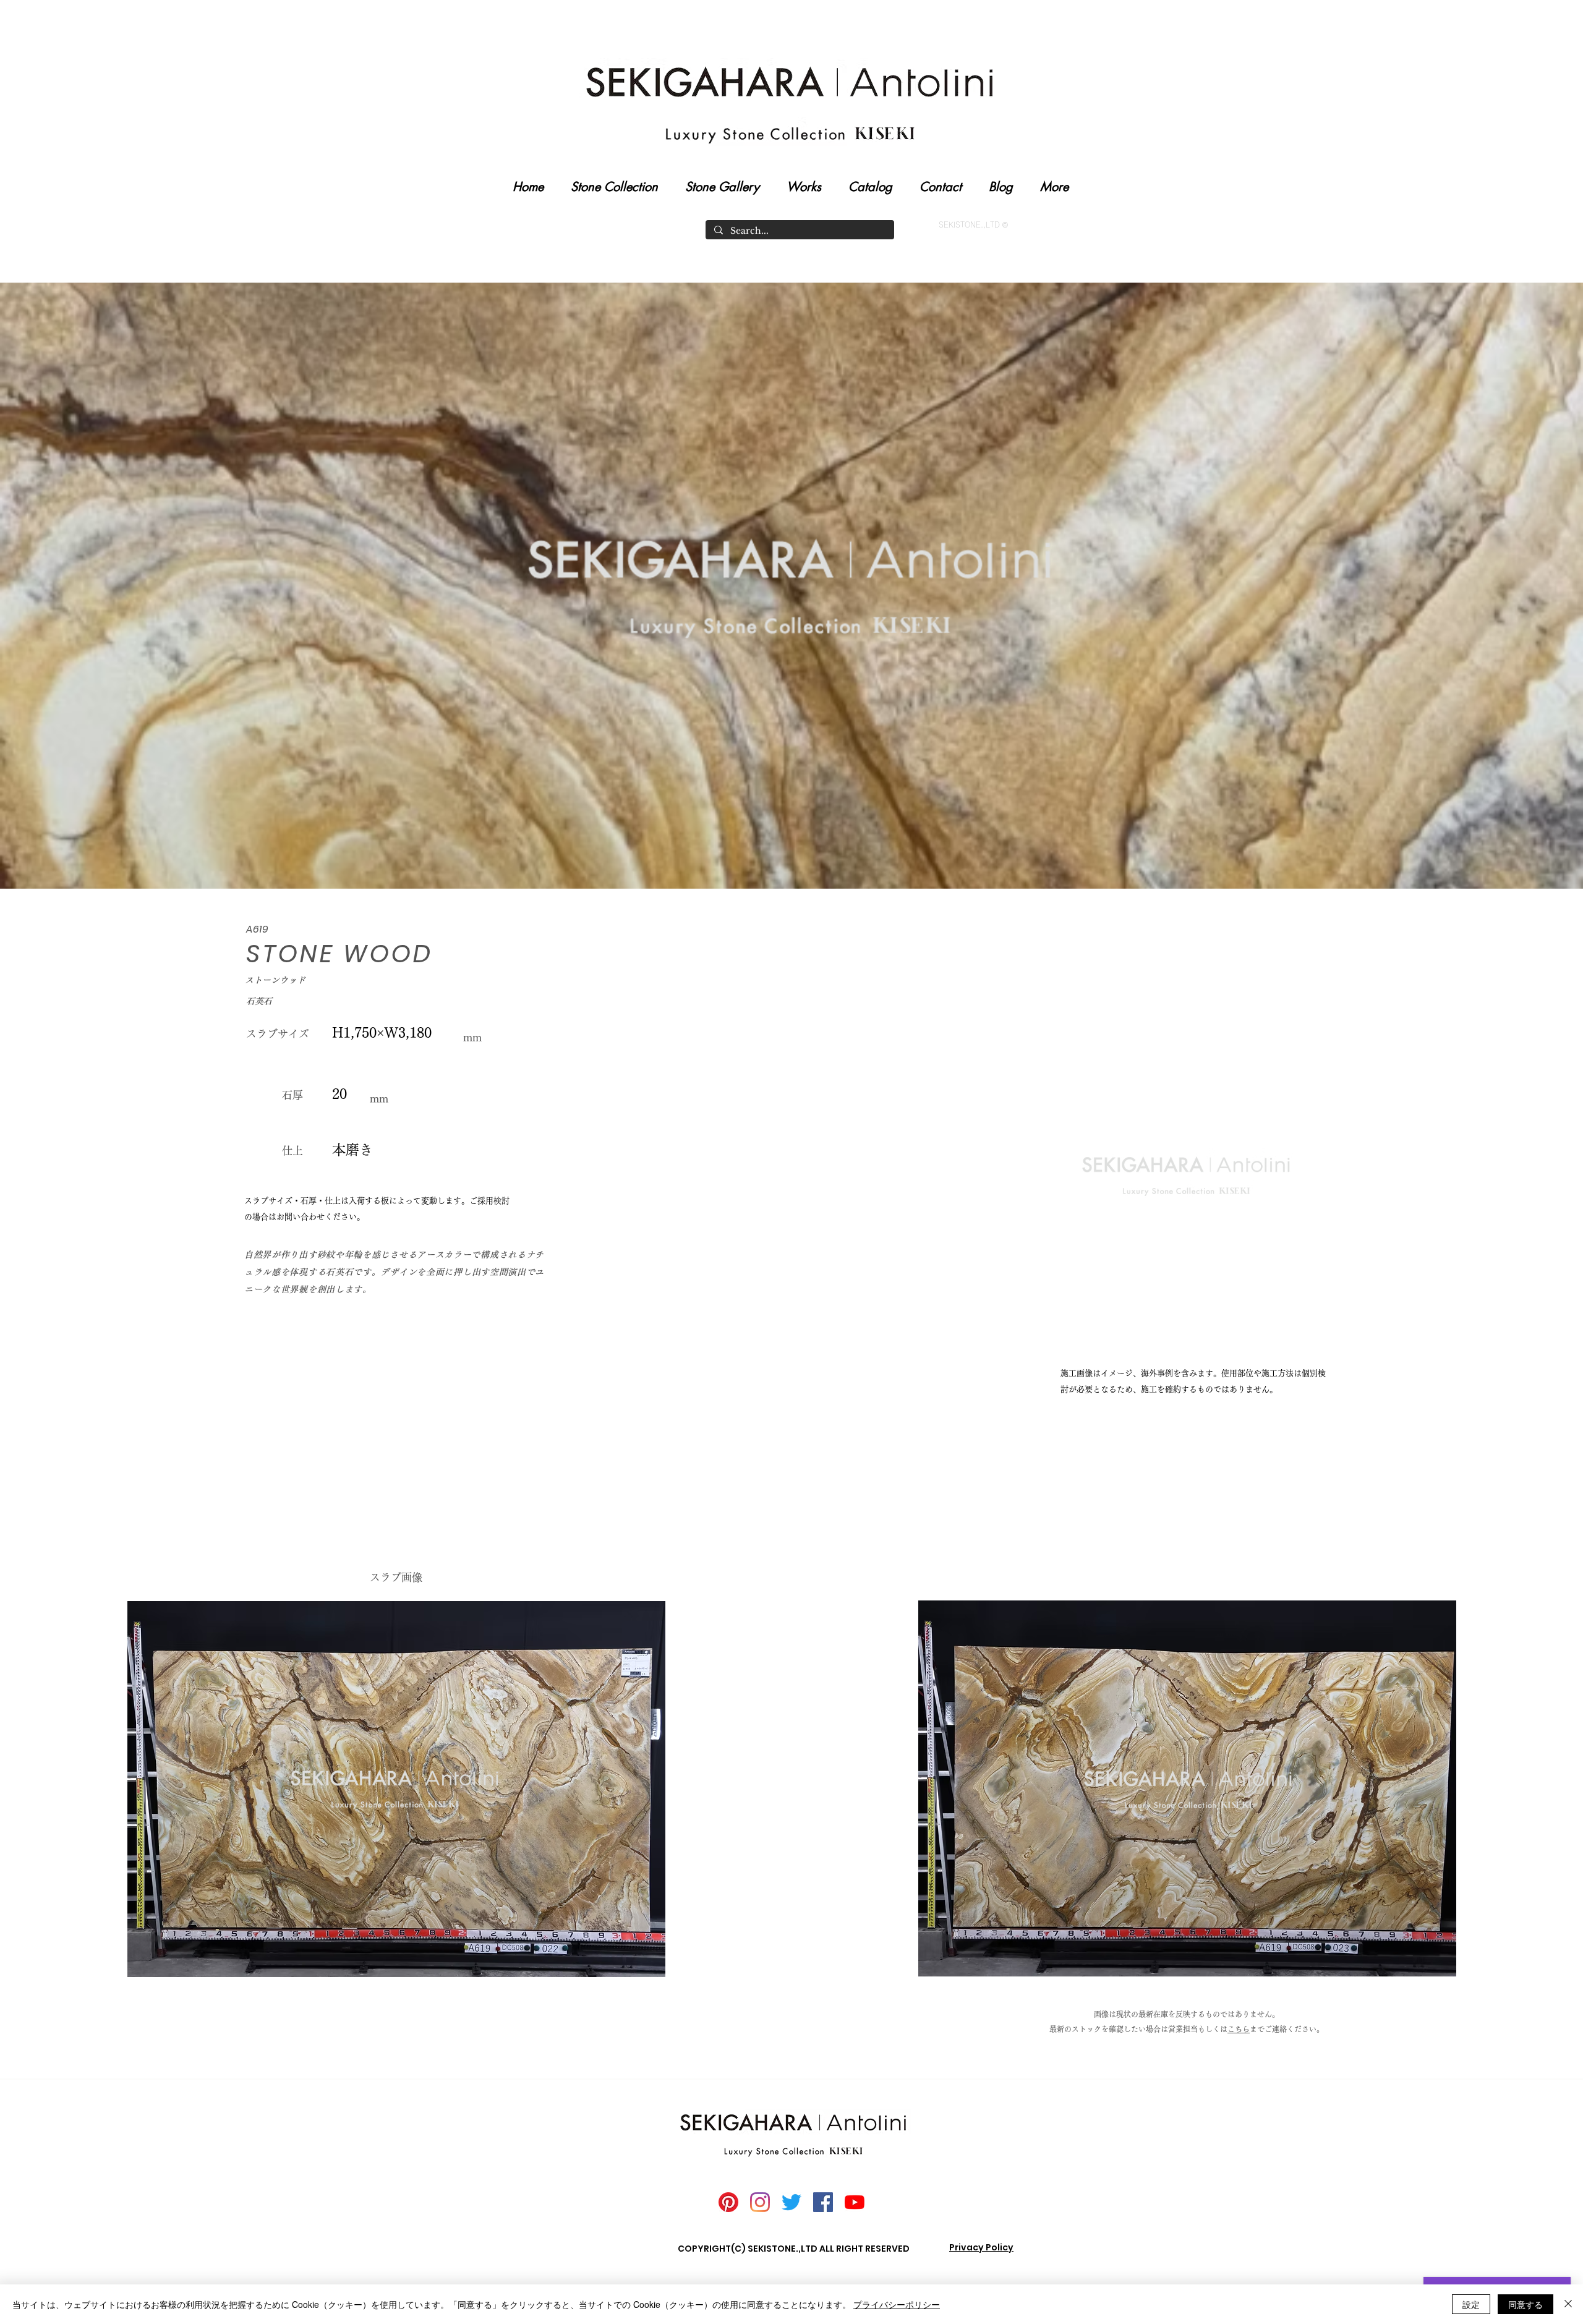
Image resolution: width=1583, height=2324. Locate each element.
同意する (1525, 2304)
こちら (1239, 2029)
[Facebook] (823, 2202)
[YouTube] (855, 2202)
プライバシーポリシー (897, 2304)
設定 (1471, 2304)
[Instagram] (760, 2202)
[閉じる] (1568, 2304)
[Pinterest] (728, 2202)
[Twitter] (791, 2202)
